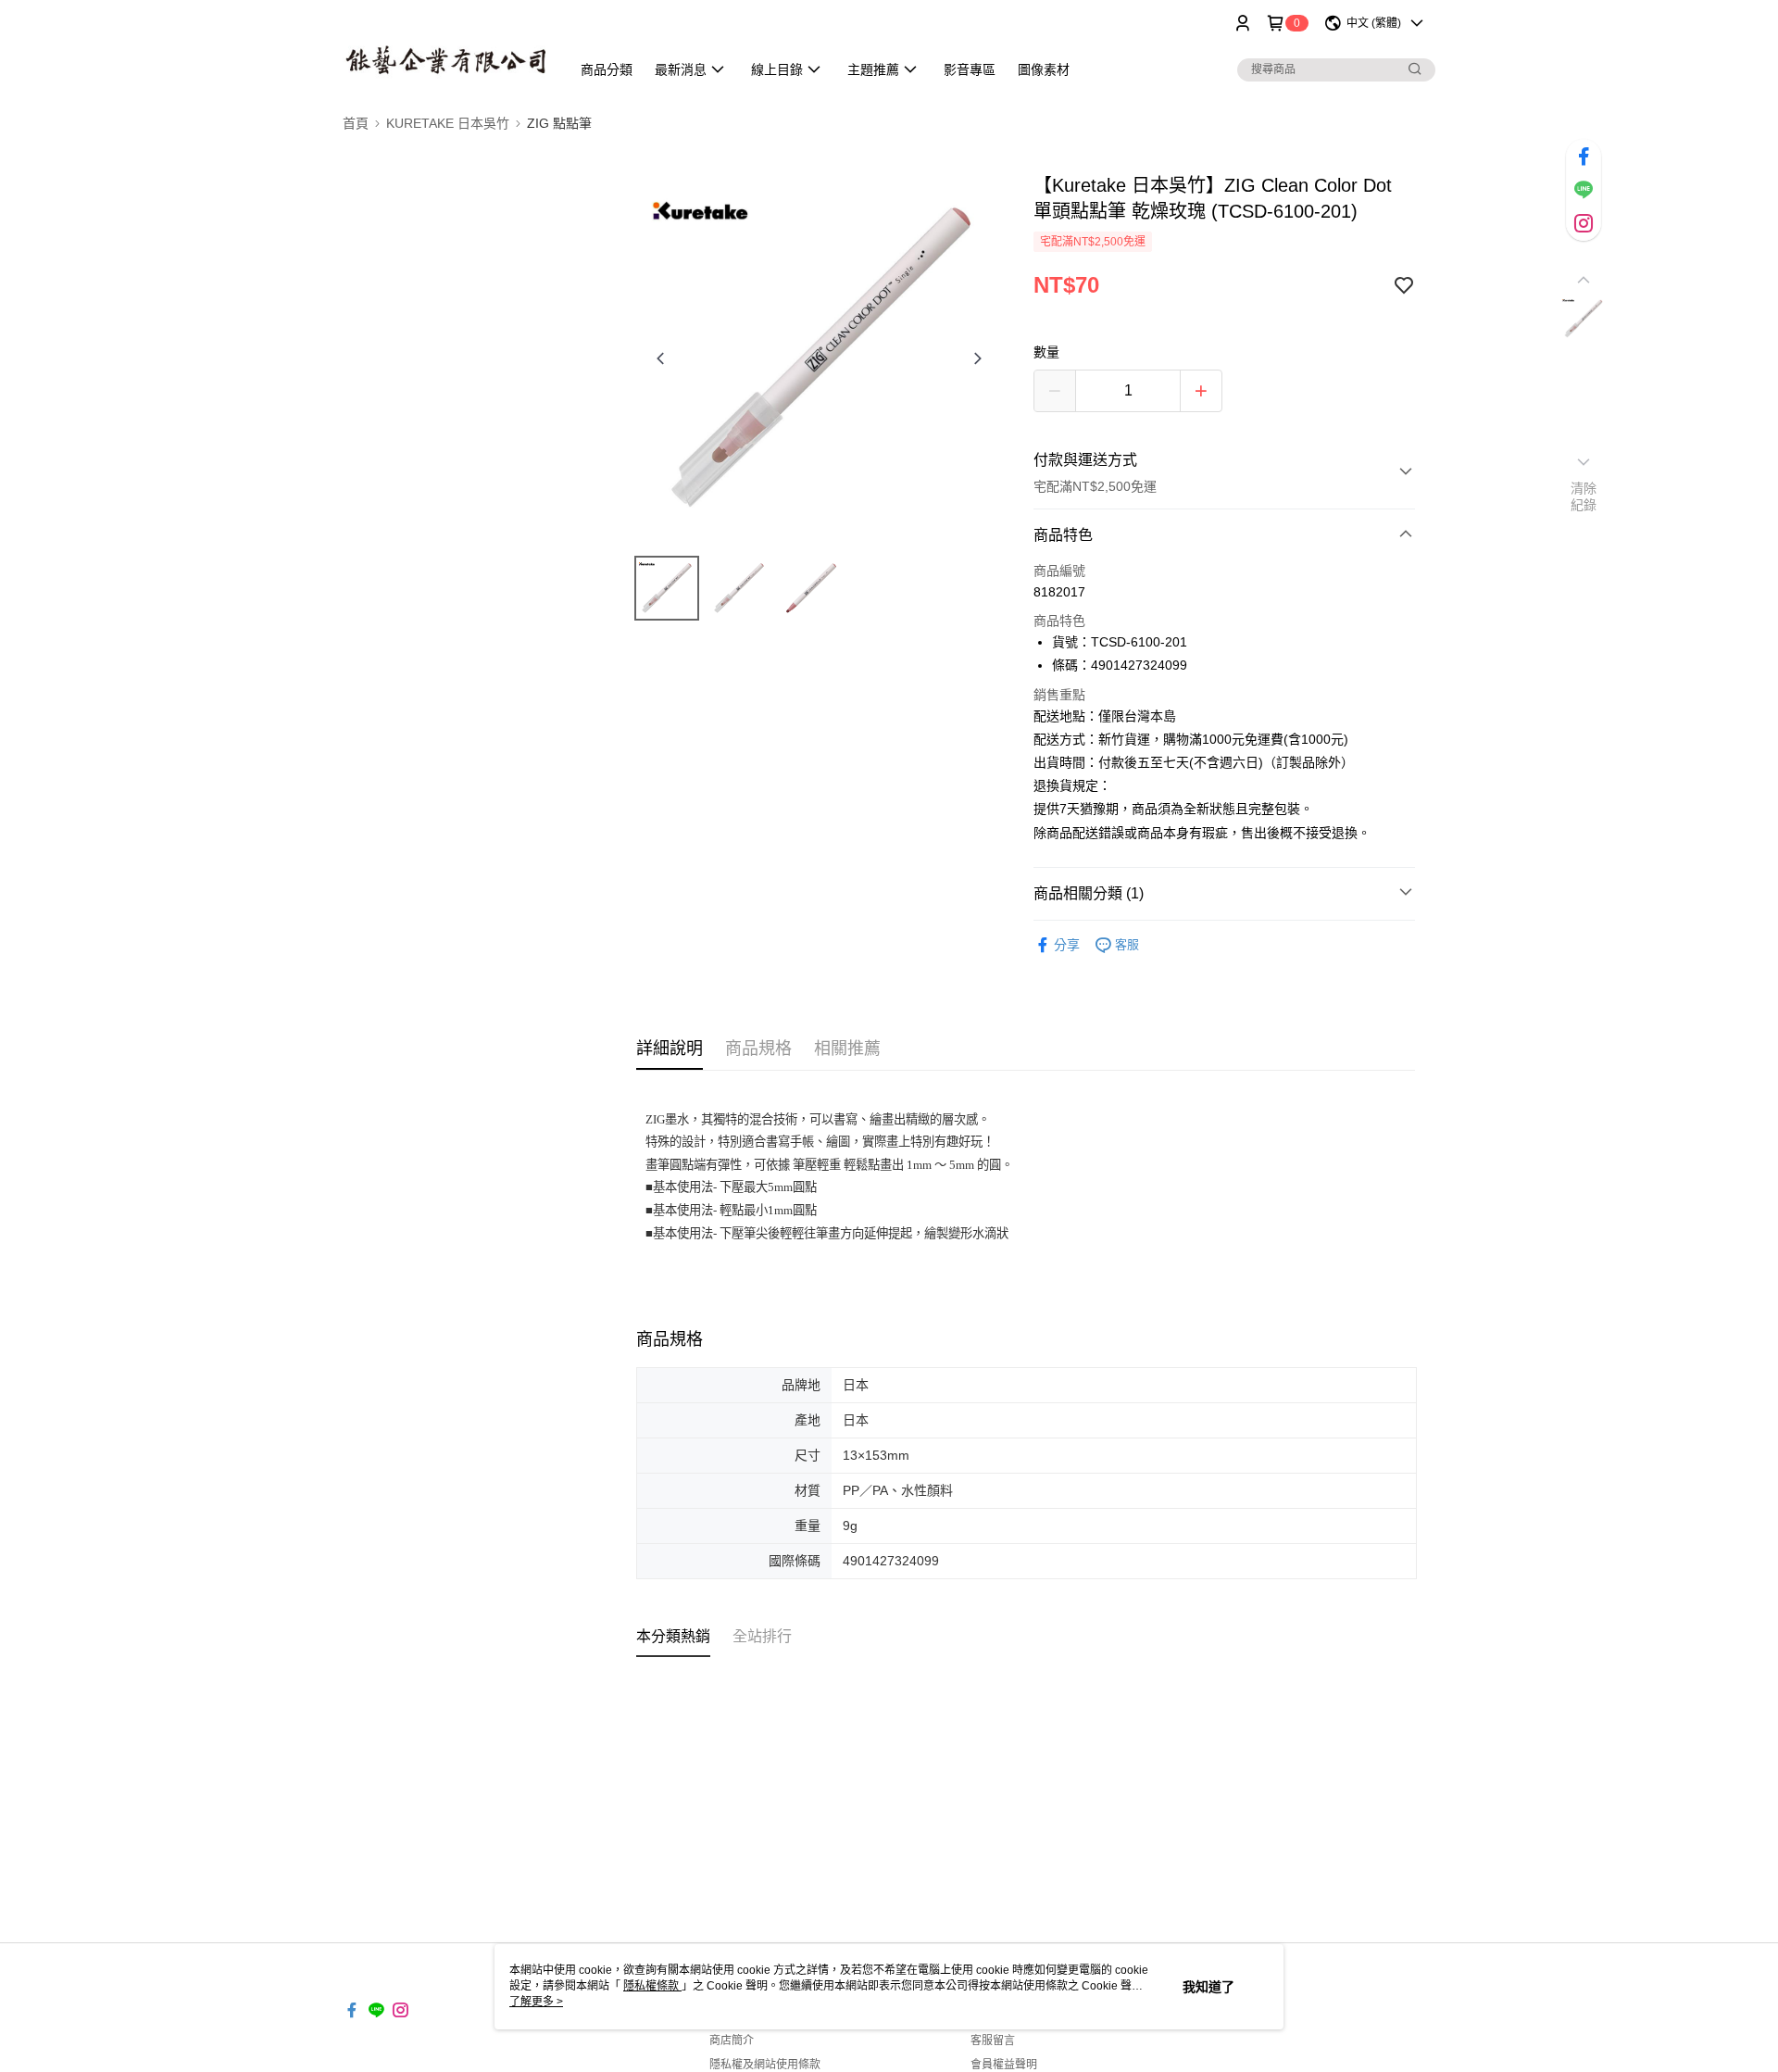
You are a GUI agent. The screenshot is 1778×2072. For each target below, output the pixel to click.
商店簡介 (732, 2041)
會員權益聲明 (1004, 2065)
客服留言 (993, 2041)
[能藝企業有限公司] (445, 49)
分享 (1067, 945)
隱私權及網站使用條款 (765, 2065)
